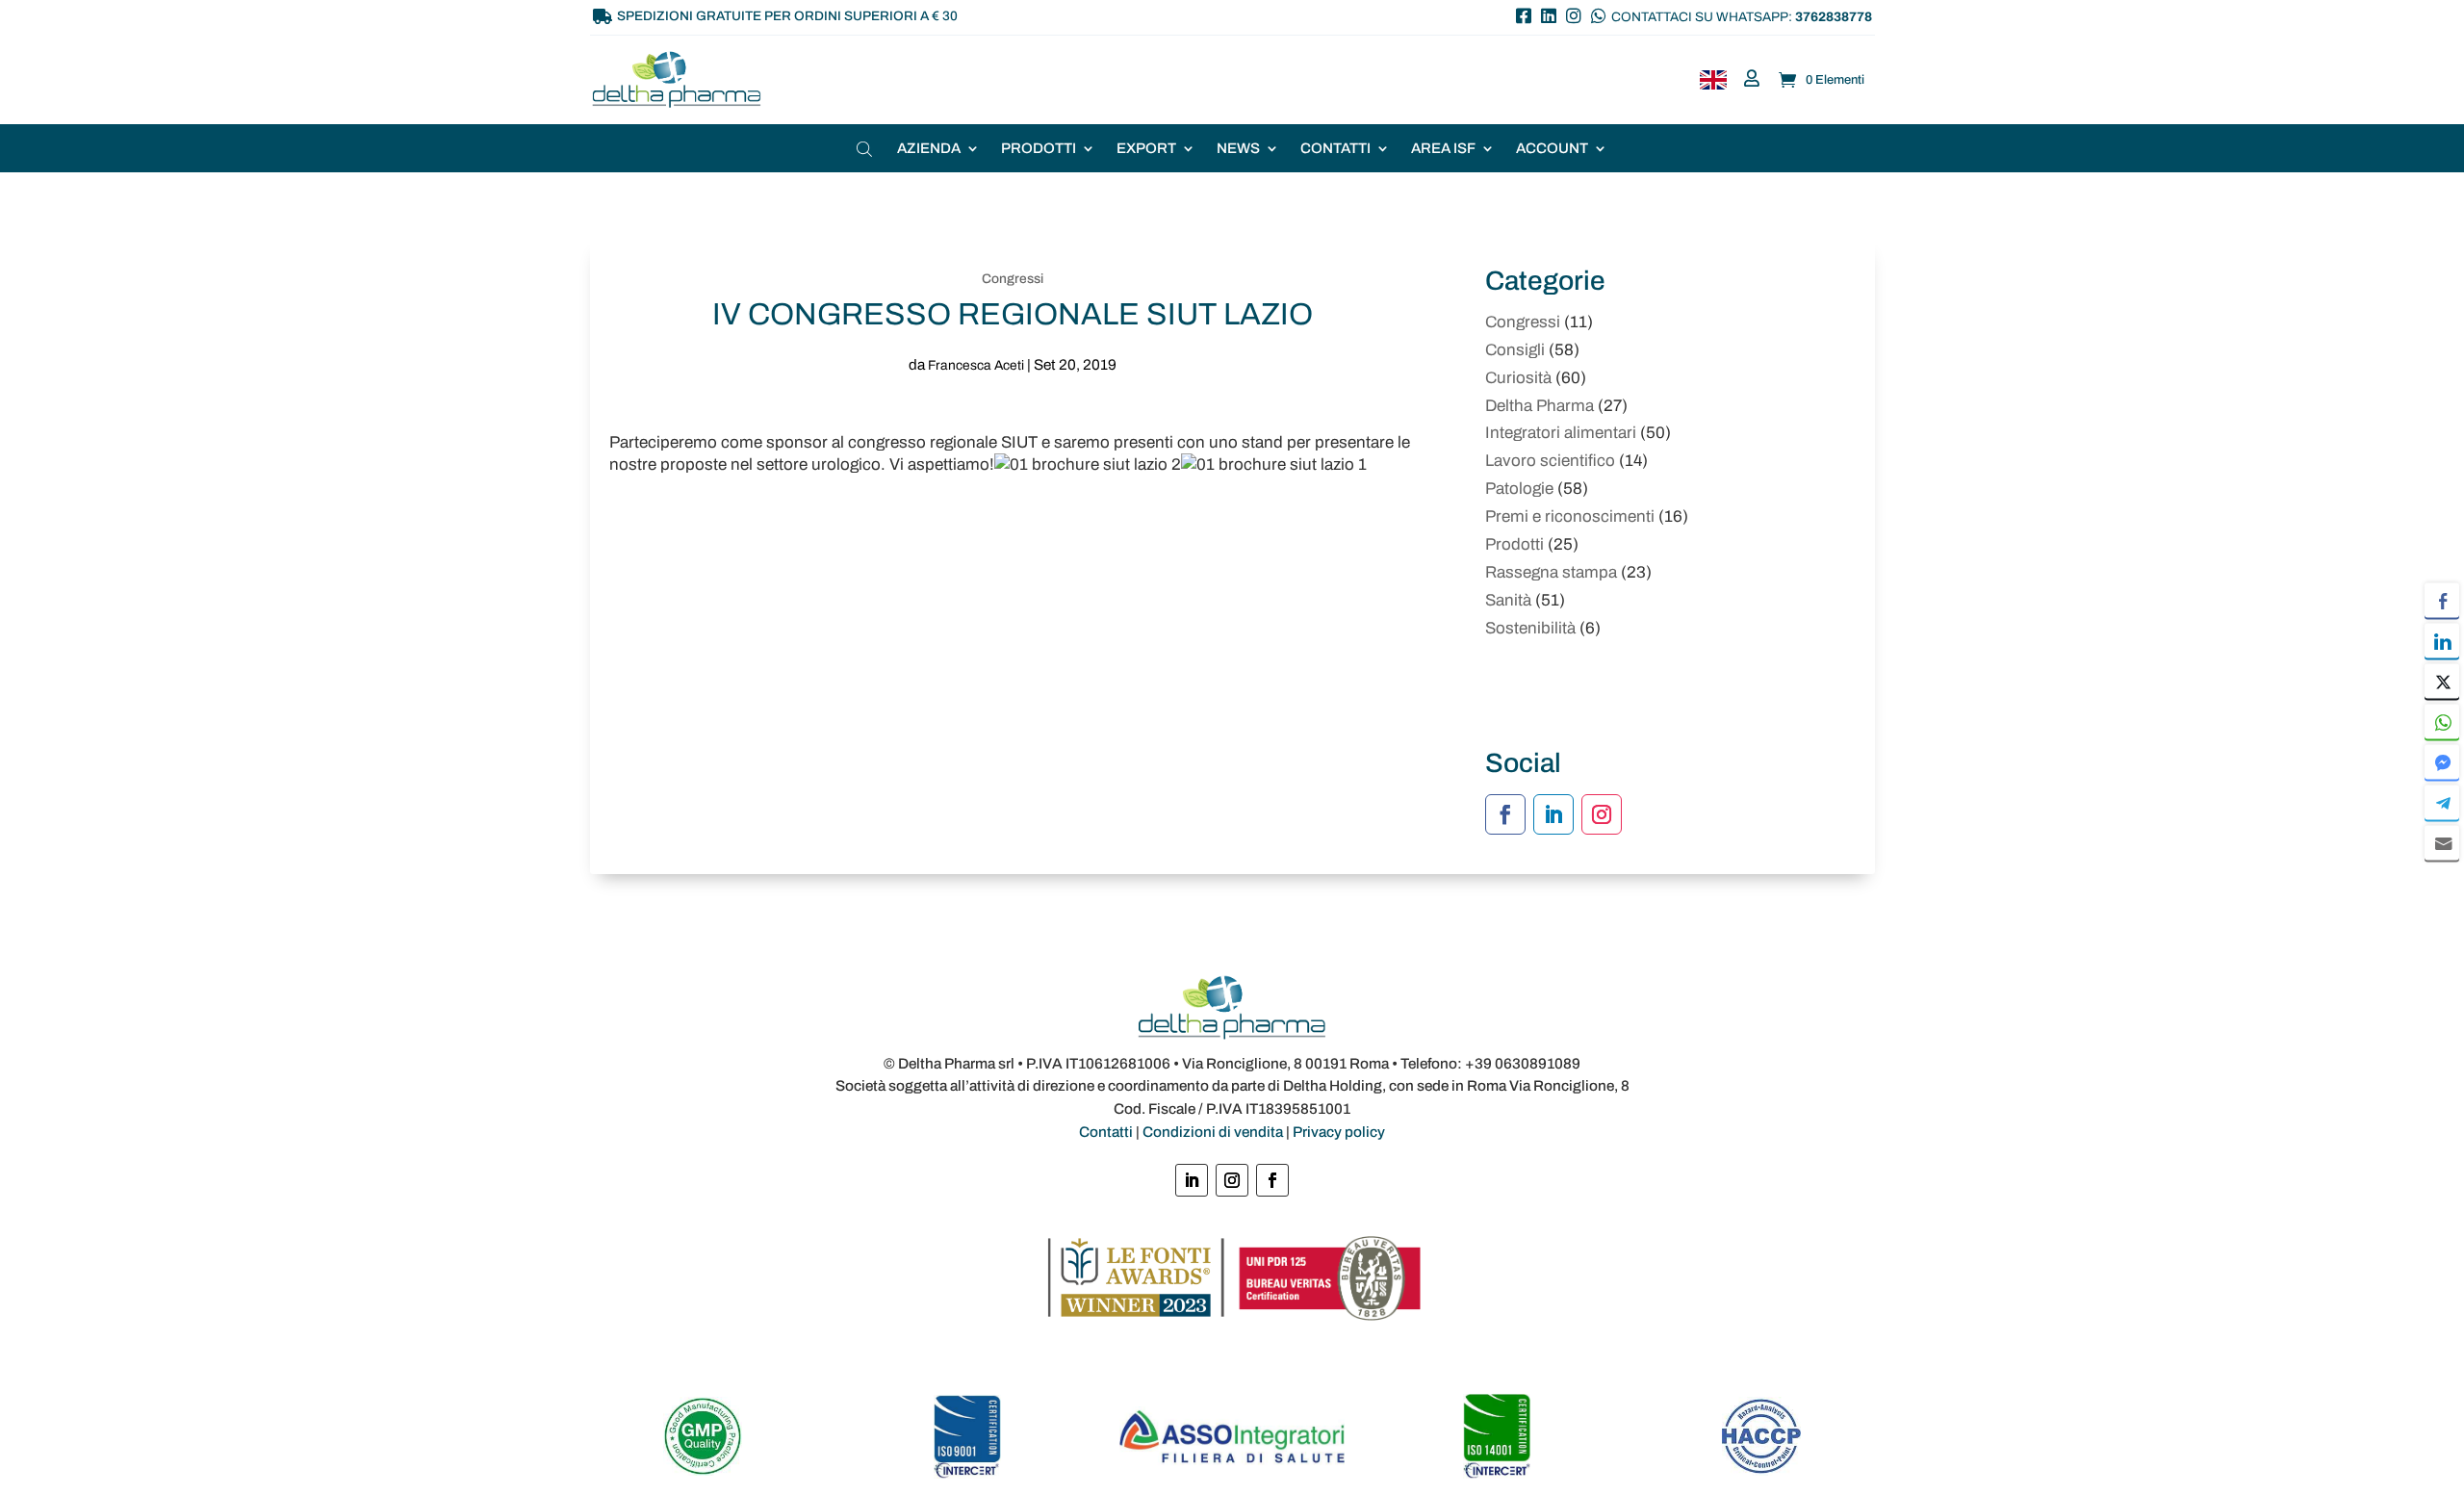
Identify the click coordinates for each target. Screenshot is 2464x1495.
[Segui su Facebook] (1505, 814)
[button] (2442, 880)
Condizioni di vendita (1213, 1132)
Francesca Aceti (976, 365)
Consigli (1515, 350)
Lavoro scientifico (1550, 461)
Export (1146, 149)
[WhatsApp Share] (2442, 721)
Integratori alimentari (1561, 433)
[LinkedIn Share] (2442, 640)
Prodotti (1039, 149)
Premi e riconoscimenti (1570, 516)
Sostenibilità (1530, 628)
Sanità (1508, 600)
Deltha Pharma (1540, 406)
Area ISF (1443, 149)
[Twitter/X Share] (2442, 681)
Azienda (929, 149)
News (1238, 149)
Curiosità (1518, 378)
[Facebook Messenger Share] (2442, 761)
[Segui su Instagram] (1602, 814)
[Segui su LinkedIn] (1553, 814)
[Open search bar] (866, 149)
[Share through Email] (2442, 842)
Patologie (1519, 489)
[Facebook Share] (2442, 600)
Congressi (1013, 279)
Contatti (1335, 149)
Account (1552, 149)
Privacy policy (1339, 1132)
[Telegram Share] (2442, 802)
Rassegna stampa (1551, 572)
